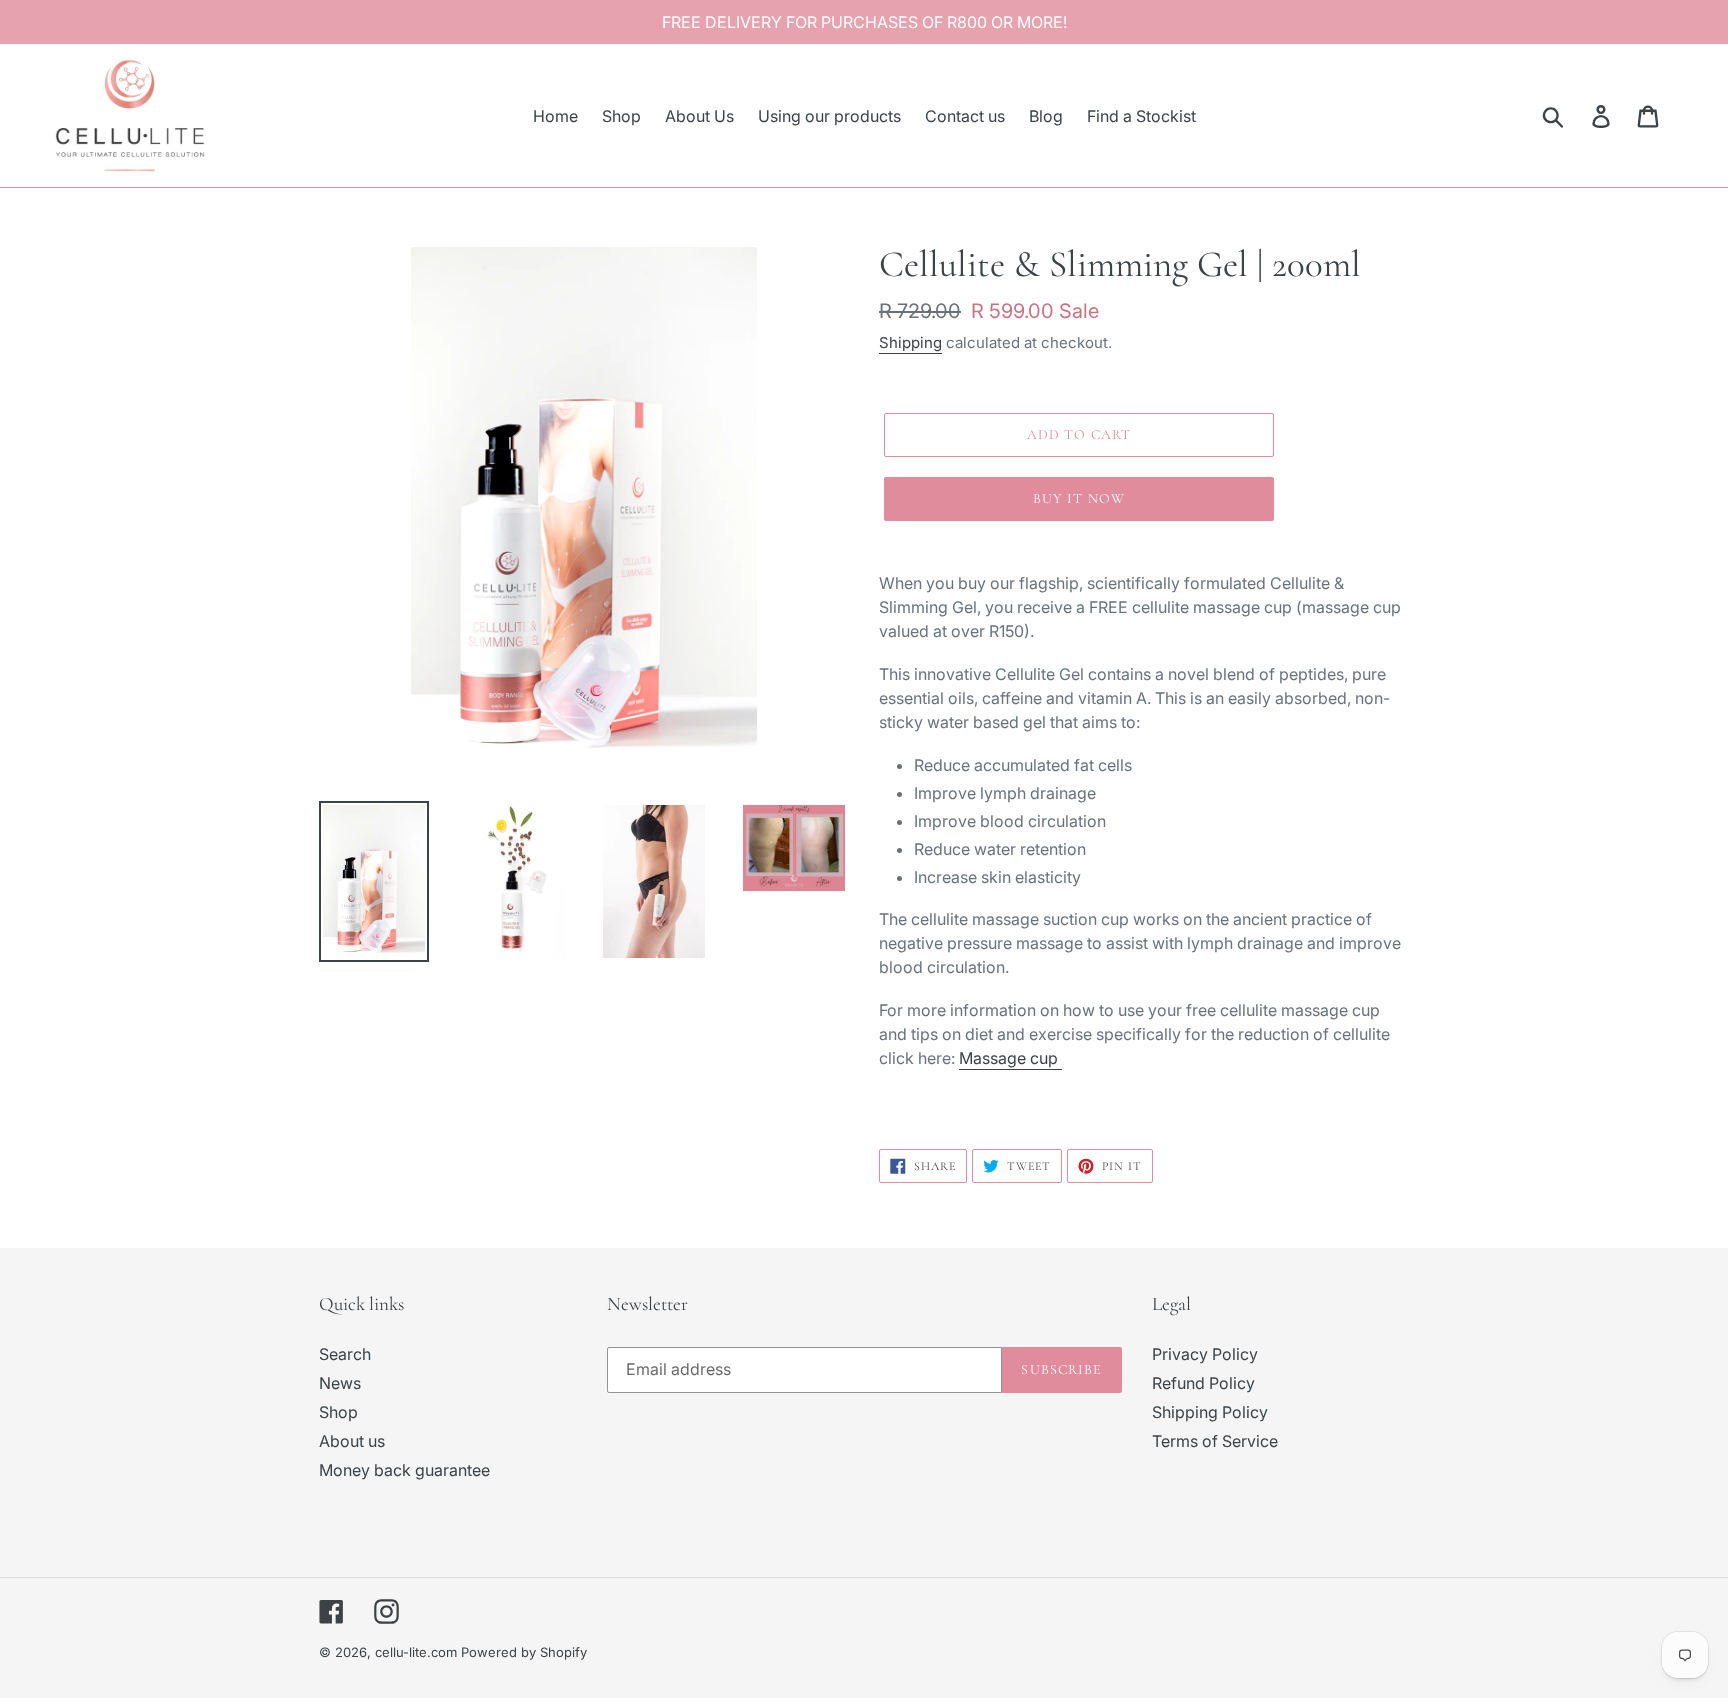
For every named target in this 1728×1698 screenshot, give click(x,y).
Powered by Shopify (524, 1652)
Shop (338, 1412)
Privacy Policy (1205, 1354)
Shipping (910, 342)
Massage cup (1010, 1058)
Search (345, 1354)
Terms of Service (1215, 1441)
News (340, 1383)
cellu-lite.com (416, 1652)
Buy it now (1079, 498)
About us (352, 1441)
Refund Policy (1203, 1383)
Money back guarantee (404, 1470)
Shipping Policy (1210, 1412)
